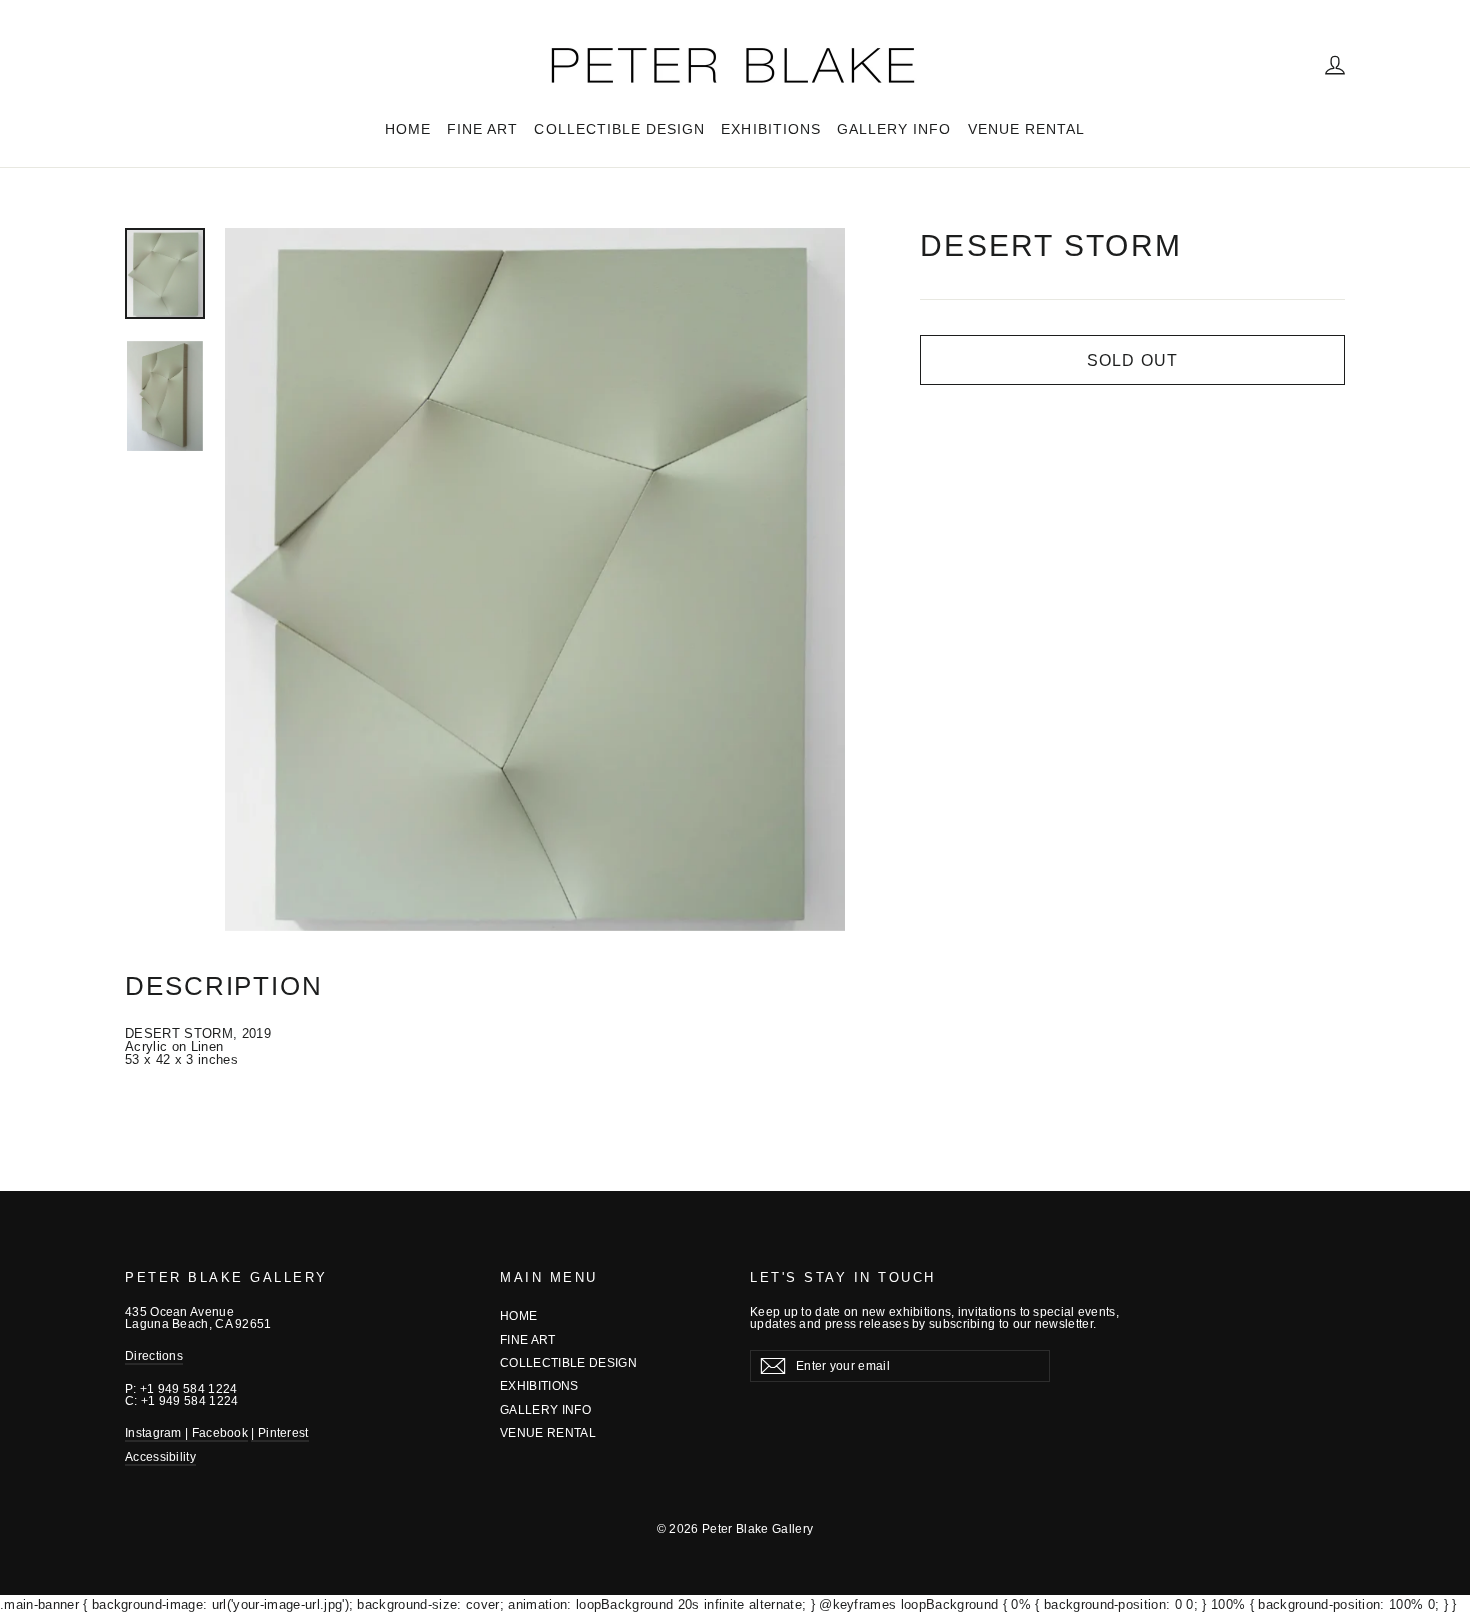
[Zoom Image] (535, 579)
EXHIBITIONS (771, 129)
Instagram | (158, 1433)
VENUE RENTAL (1027, 129)
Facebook (220, 1433)
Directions (154, 1356)
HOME (408, 129)
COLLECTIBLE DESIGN (619, 129)
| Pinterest (279, 1433)
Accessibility (160, 1457)
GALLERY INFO (894, 129)
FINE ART (482, 129)
